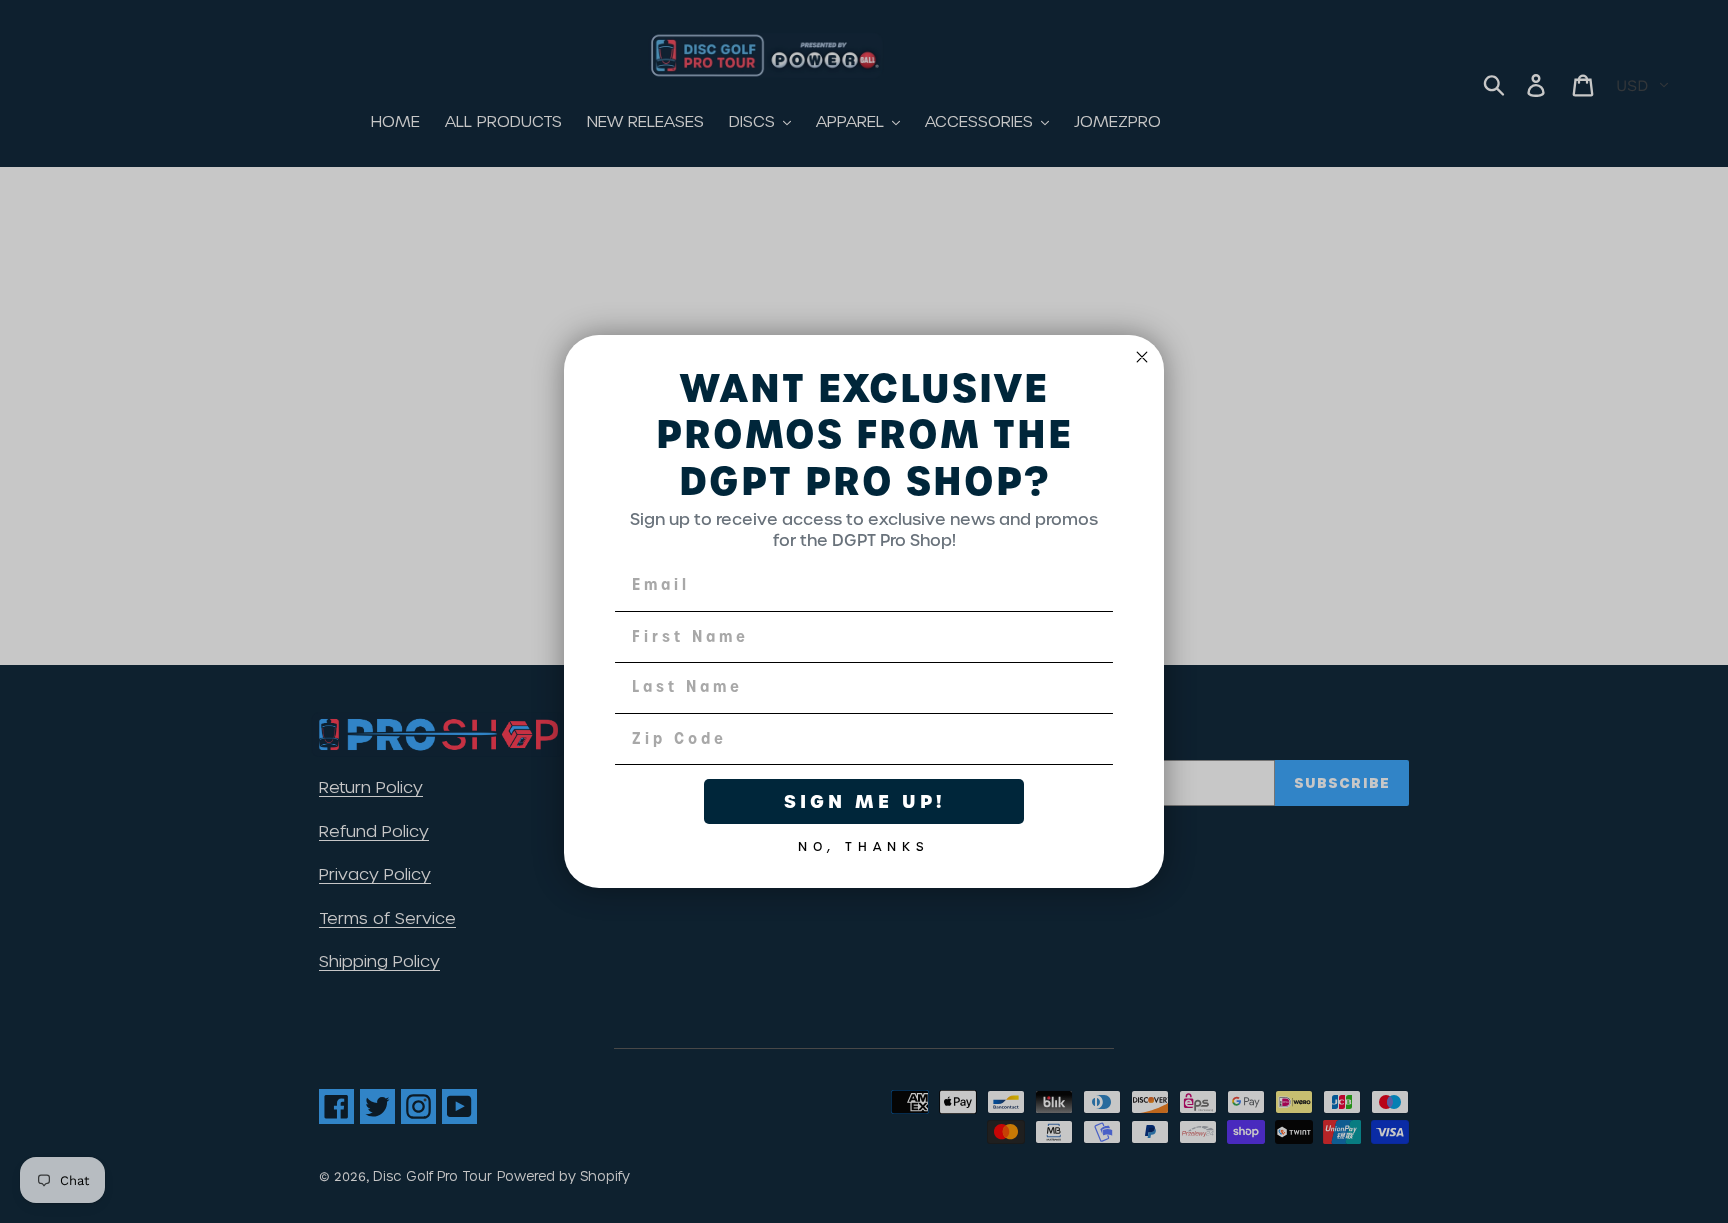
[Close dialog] (1142, 357)
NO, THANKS (864, 843)
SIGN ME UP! (864, 801)
